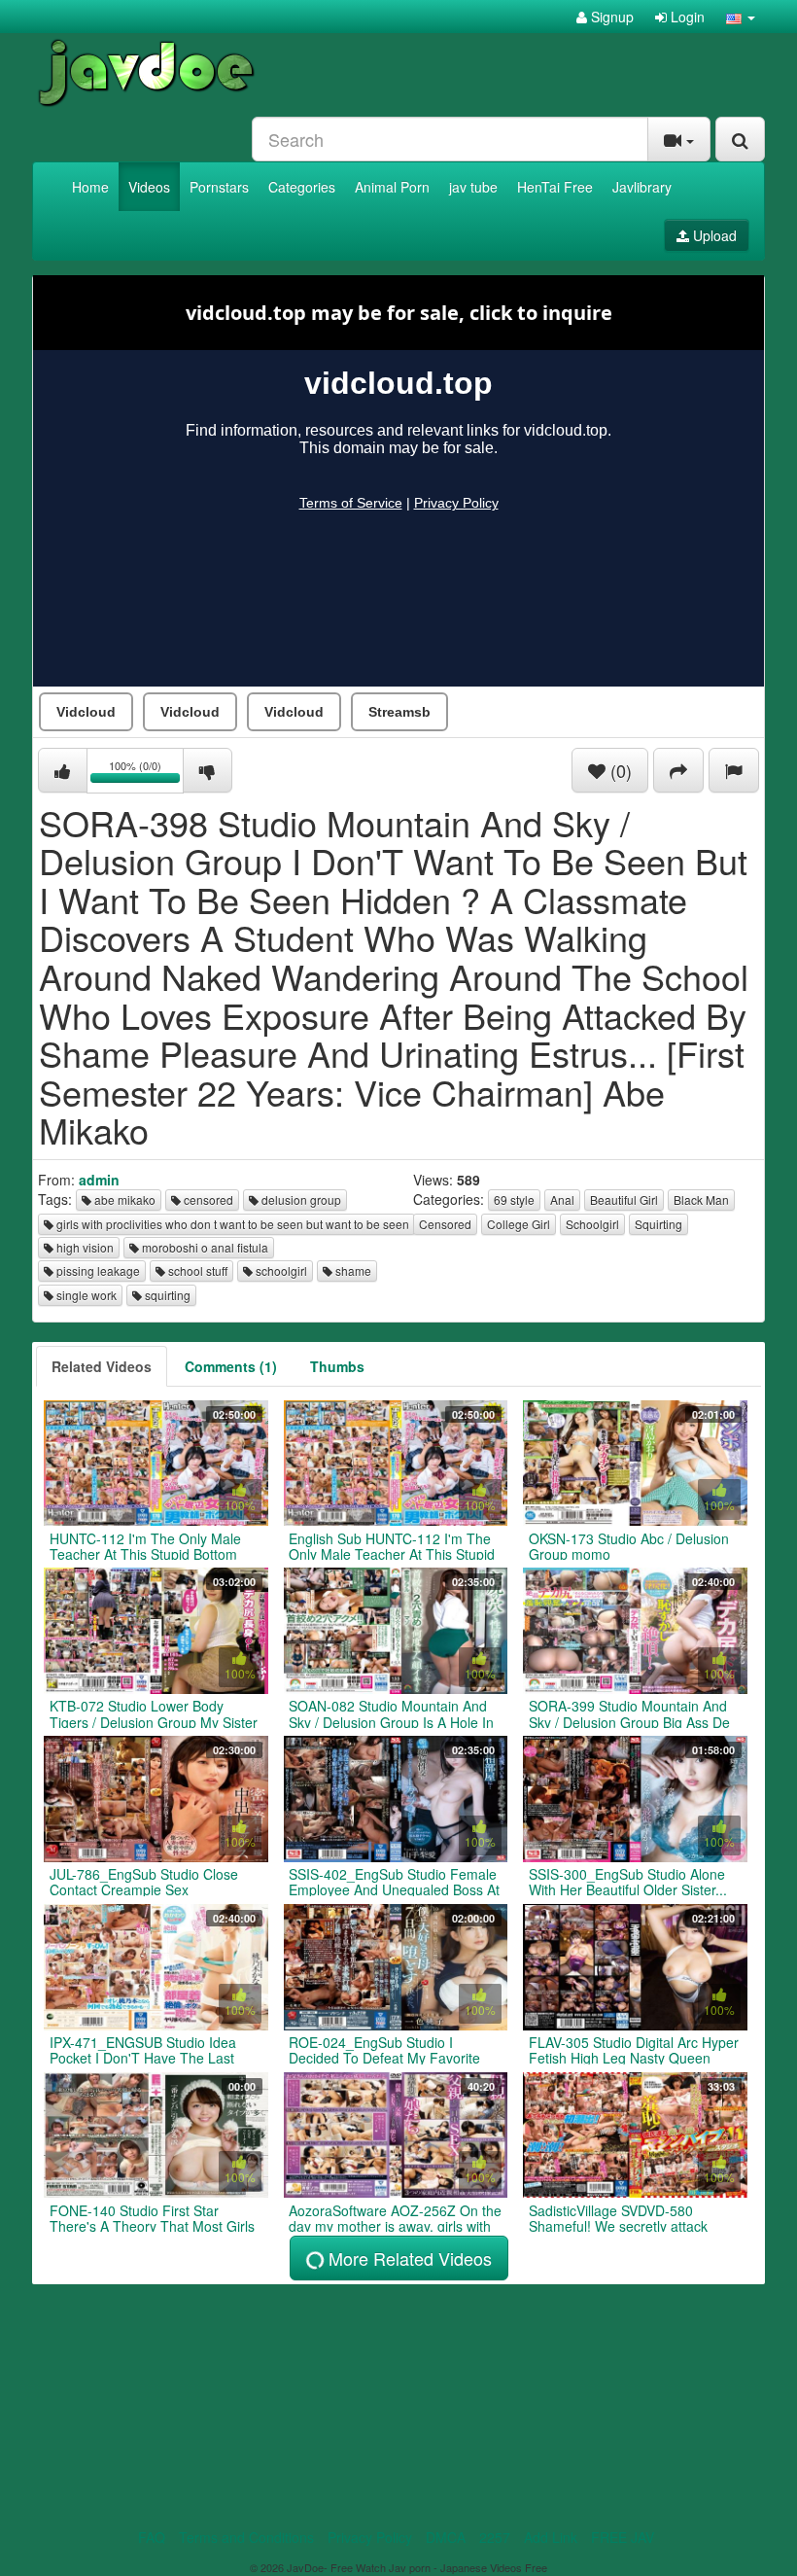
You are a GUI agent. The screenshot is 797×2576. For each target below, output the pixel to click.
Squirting (658, 1224)
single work (85, 1295)
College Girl (519, 1224)
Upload (713, 235)
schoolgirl (280, 1270)
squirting (166, 1295)
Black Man (701, 1200)
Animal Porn (392, 187)
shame (352, 1270)
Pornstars (219, 187)
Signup (610, 17)
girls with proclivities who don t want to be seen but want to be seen (231, 1224)
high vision (84, 1247)
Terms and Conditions (246, 2537)
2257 (495, 2537)
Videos (149, 187)
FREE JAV (623, 2537)
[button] (741, 17)
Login (686, 17)
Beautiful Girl (624, 1200)
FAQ (152, 2537)
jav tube (473, 187)
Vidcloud (86, 712)
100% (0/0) (146, 774)
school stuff (196, 1270)
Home (90, 187)
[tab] (102, 1366)
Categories (302, 187)
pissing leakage (97, 1270)
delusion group (300, 1200)
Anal (562, 1200)
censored (207, 1200)
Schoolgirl (592, 1224)
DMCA (446, 2537)
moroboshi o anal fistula (204, 1247)
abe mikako (123, 1200)
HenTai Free (555, 187)
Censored (445, 1224)
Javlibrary (642, 187)
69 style (514, 1200)
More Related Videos (408, 2258)
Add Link (551, 2537)
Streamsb (399, 712)
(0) (619, 770)
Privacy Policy (370, 2537)
